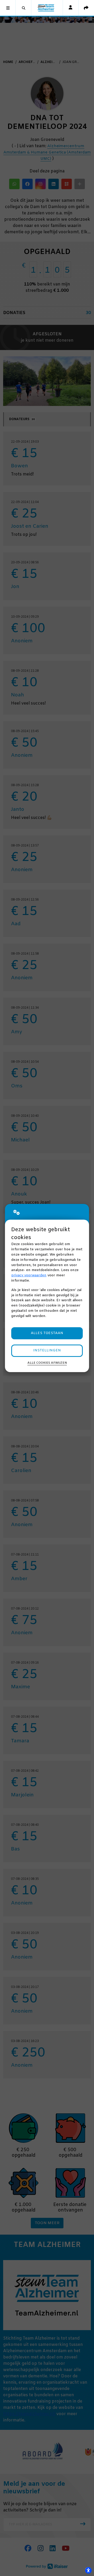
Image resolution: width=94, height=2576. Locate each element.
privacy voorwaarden (29, 1275)
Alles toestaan (47, 1333)
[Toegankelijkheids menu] (88, 2570)
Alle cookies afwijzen (47, 1363)
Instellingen (47, 1350)
